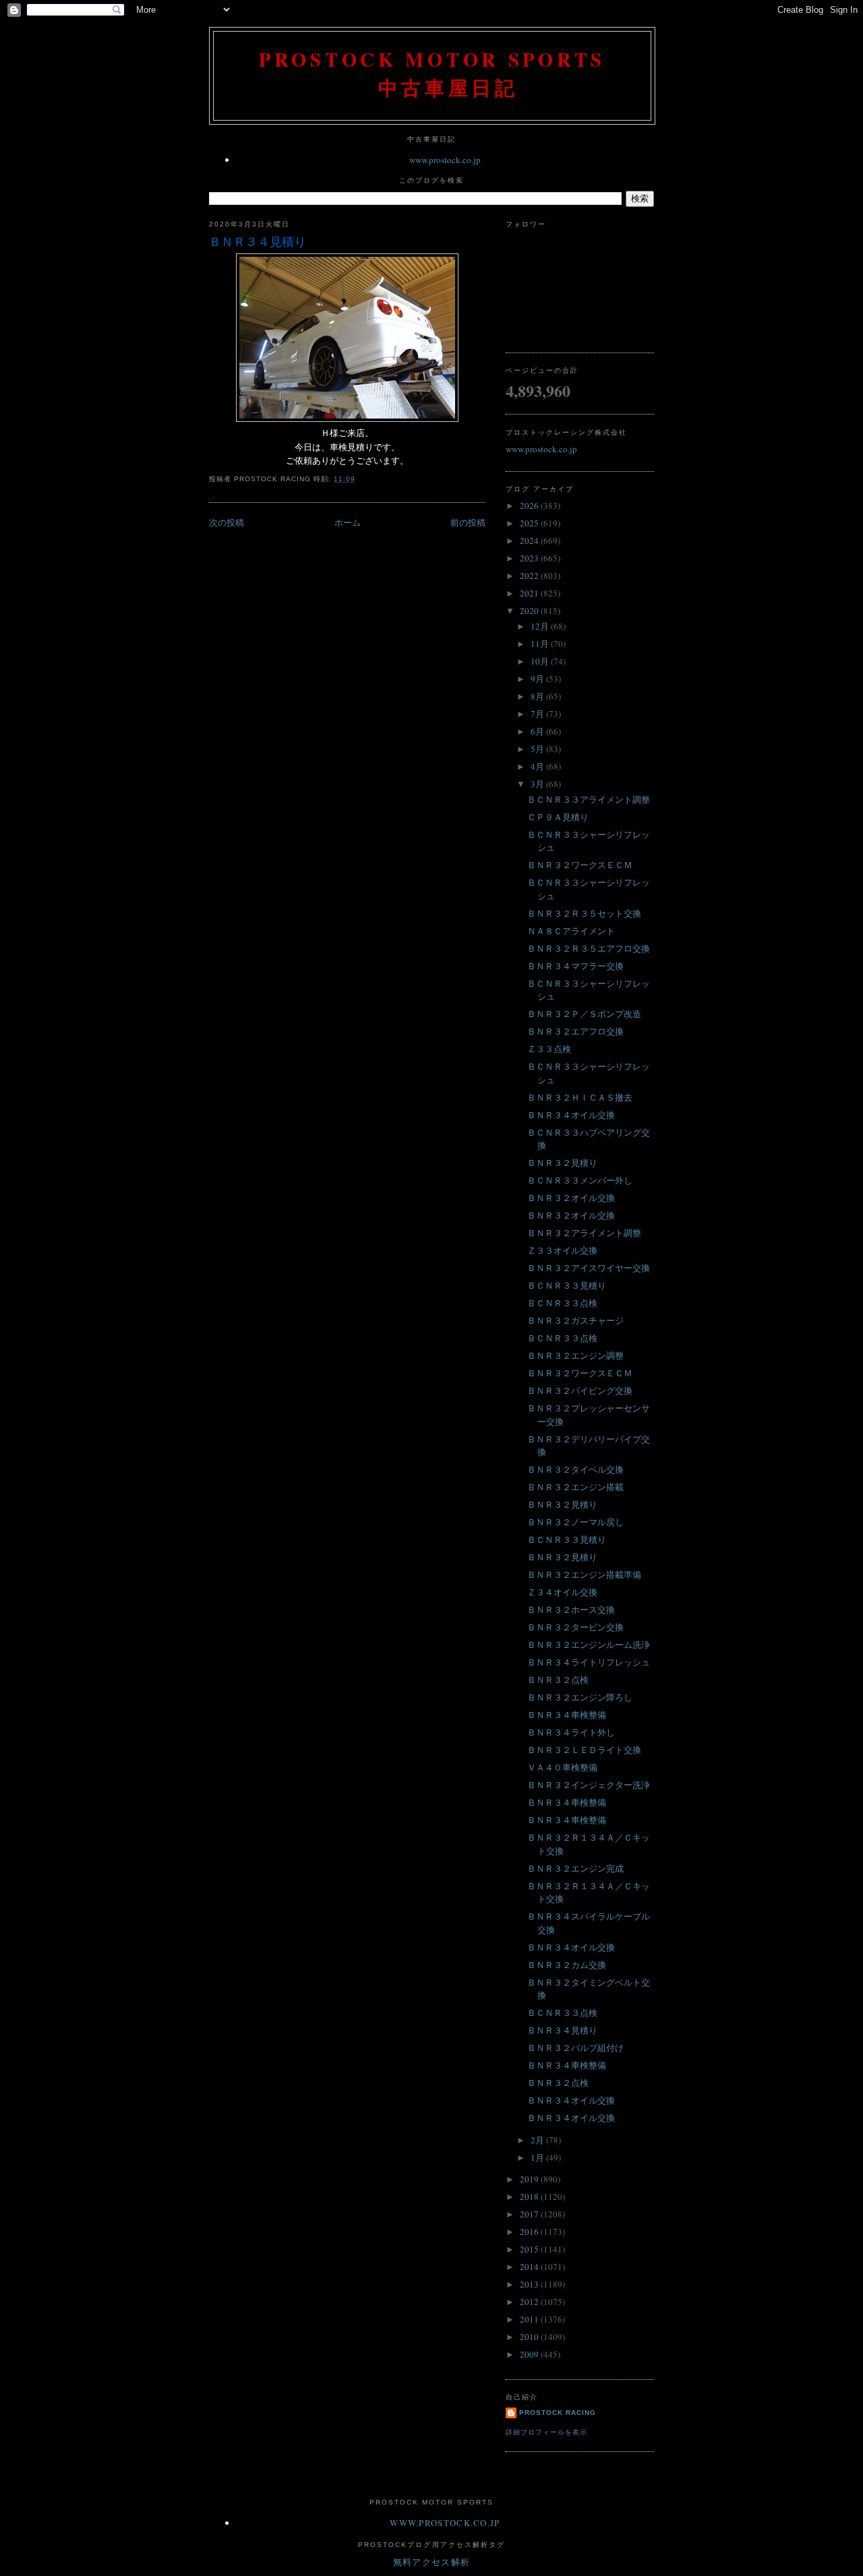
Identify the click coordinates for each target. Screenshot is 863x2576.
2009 (530, 2354)
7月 (538, 714)
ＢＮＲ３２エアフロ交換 (575, 1031)
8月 (538, 696)
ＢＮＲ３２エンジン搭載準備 (584, 1574)
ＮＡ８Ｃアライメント (571, 931)
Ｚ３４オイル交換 (562, 1592)
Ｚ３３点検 (549, 1049)
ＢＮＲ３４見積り (258, 241)
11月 (541, 644)
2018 (530, 2197)
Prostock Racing (558, 2413)
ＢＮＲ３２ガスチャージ (575, 1320)
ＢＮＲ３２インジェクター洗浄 (589, 1785)
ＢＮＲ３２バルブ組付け (575, 2048)
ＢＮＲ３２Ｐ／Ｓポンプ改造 (584, 1014)
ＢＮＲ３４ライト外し (571, 1732)
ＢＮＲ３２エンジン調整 (575, 1355)
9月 (538, 679)
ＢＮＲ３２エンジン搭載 (575, 1487)
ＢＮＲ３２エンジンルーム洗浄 (589, 1645)
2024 (530, 541)
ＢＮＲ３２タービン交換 (575, 1627)
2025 (530, 523)
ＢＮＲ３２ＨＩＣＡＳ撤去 (580, 1097)
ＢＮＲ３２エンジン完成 (575, 1868)
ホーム (348, 522)
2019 (530, 2179)
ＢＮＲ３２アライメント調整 (584, 1233)
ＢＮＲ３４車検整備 (567, 1715)
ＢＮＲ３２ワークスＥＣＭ (580, 865)
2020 (530, 611)
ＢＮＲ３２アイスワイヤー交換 (589, 1268)
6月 (538, 731)
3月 (538, 784)
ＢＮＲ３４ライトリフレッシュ (589, 1662)
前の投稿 (468, 522)
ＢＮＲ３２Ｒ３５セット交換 (584, 913)
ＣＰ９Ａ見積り (558, 817)
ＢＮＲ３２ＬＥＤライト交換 (584, 1750)
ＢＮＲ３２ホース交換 (571, 1609)
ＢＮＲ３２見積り (562, 1163)
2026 (530, 505)
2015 (530, 2249)
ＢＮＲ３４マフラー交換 (575, 966)
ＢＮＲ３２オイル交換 (571, 1198)
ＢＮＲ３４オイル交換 (571, 1115)
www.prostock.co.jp (445, 160)
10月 (541, 661)
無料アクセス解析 (431, 2562)
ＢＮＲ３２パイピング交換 (580, 1390)
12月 (541, 626)
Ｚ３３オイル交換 (562, 1250)
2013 (530, 2284)
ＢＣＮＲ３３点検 (562, 1303)
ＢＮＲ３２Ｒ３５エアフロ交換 (589, 948)
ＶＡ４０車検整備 (562, 1767)
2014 (530, 2267)
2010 (530, 2337)
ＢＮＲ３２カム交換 (567, 1965)
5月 (538, 749)
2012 (530, 2302)
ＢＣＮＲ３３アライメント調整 (589, 799)
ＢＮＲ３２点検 (558, 1680)
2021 (530, 593)
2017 (530, 2214)
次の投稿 (227, 522)
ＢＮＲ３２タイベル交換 (575, 1469)
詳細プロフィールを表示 (546, 2432)
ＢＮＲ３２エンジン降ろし (580, 1697)
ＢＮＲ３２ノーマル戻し (575, 1522)
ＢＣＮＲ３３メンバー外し (580, 1180)
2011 (530, 2319)
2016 (530, 2232)
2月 (538, 2140)
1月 (538, 2157)
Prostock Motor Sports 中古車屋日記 (432, 73)
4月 (538, 766)
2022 (530, 576)
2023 (530, 558)
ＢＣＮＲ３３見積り (567, 1285)
